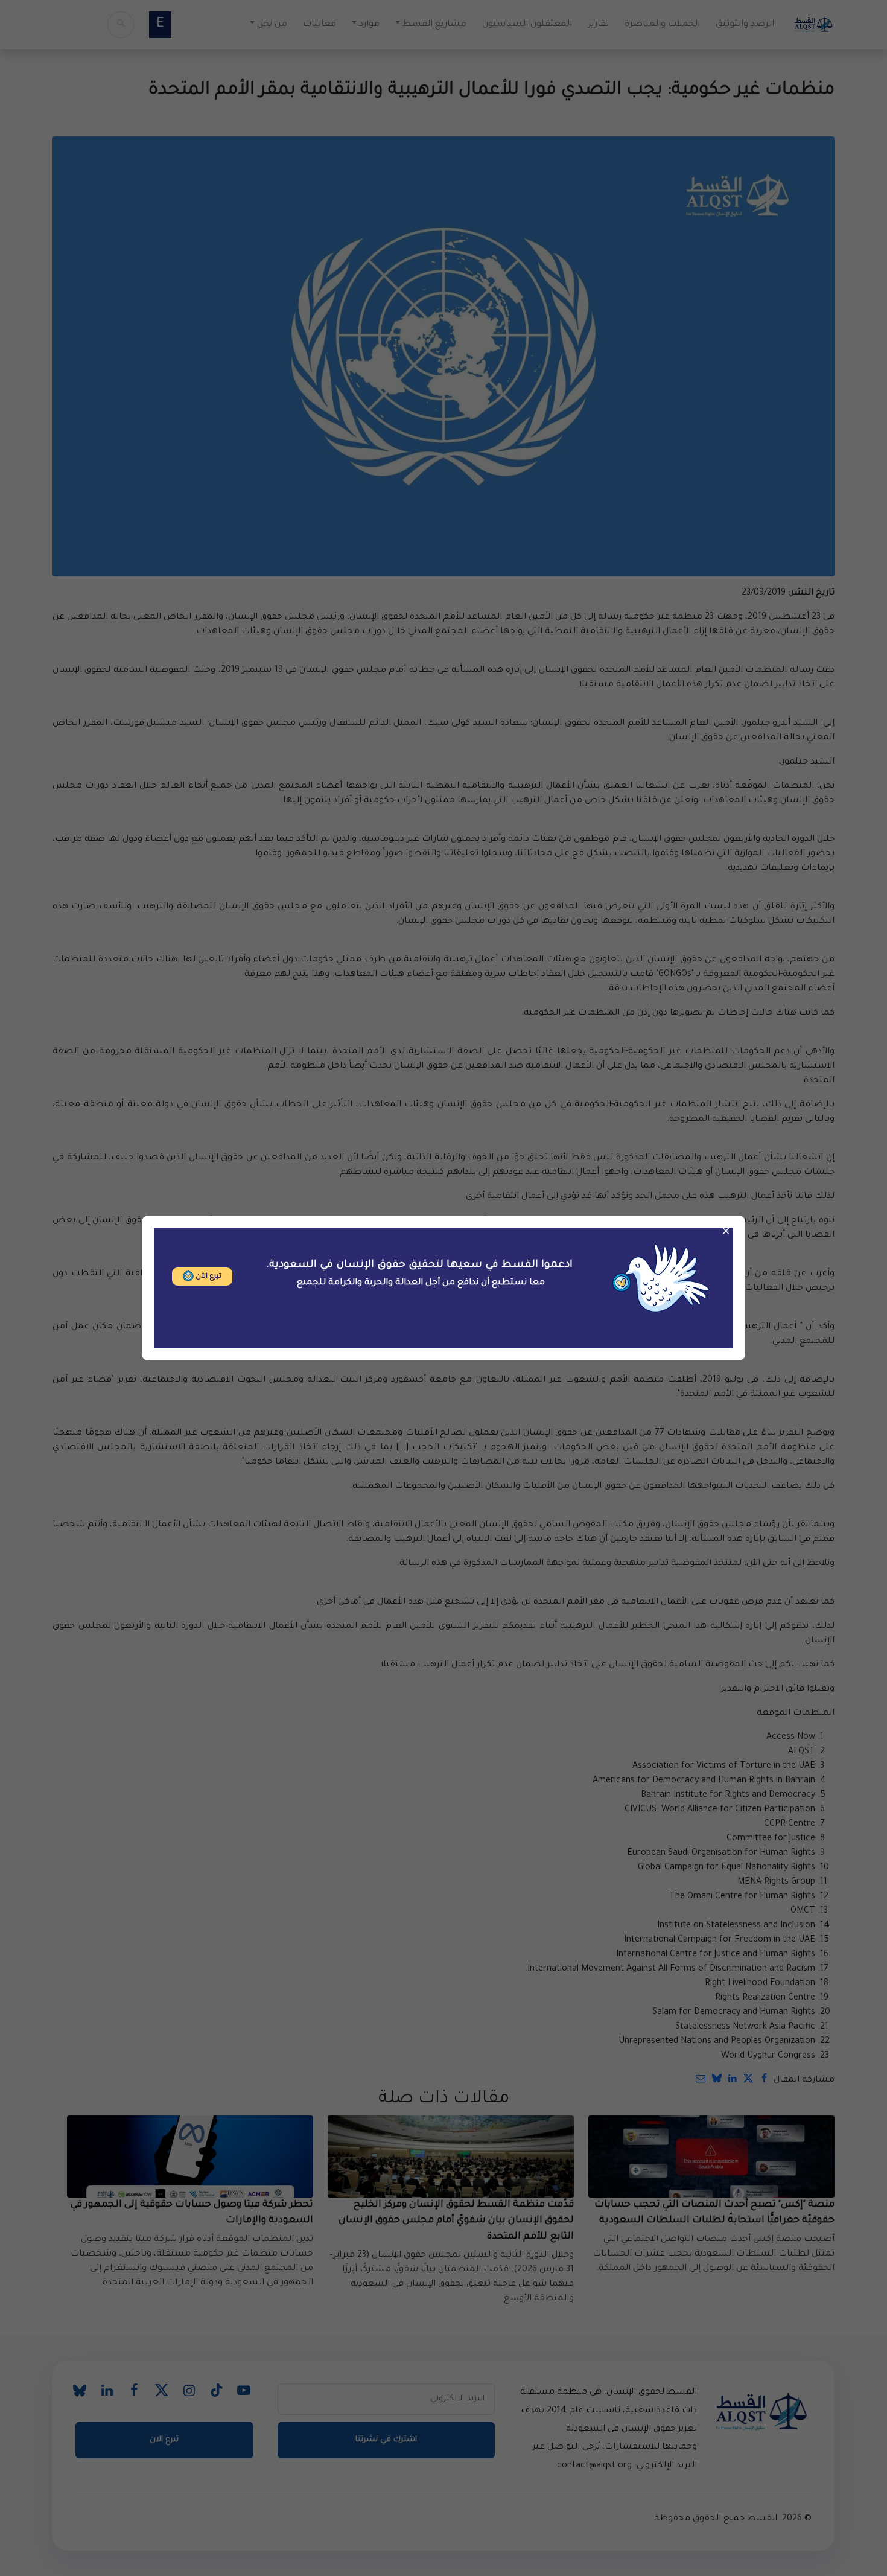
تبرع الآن (208, 1277)
